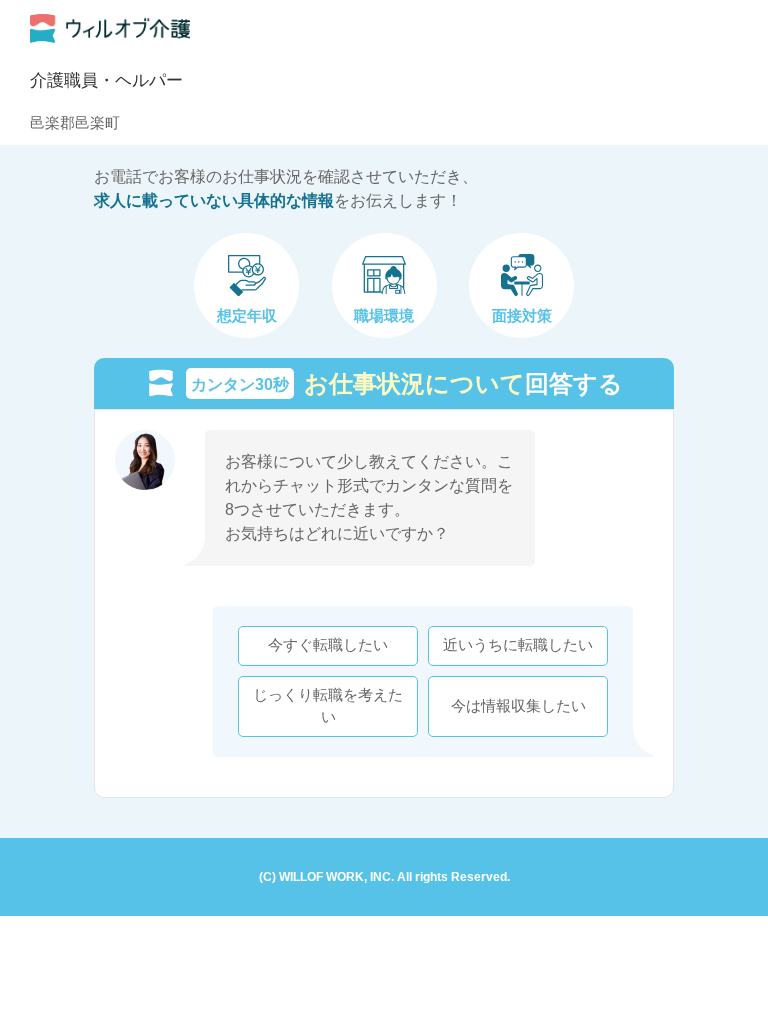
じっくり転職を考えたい (328, 706)
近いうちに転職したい (518, 645)
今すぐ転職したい (328, 645)
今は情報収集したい (518, 706)
